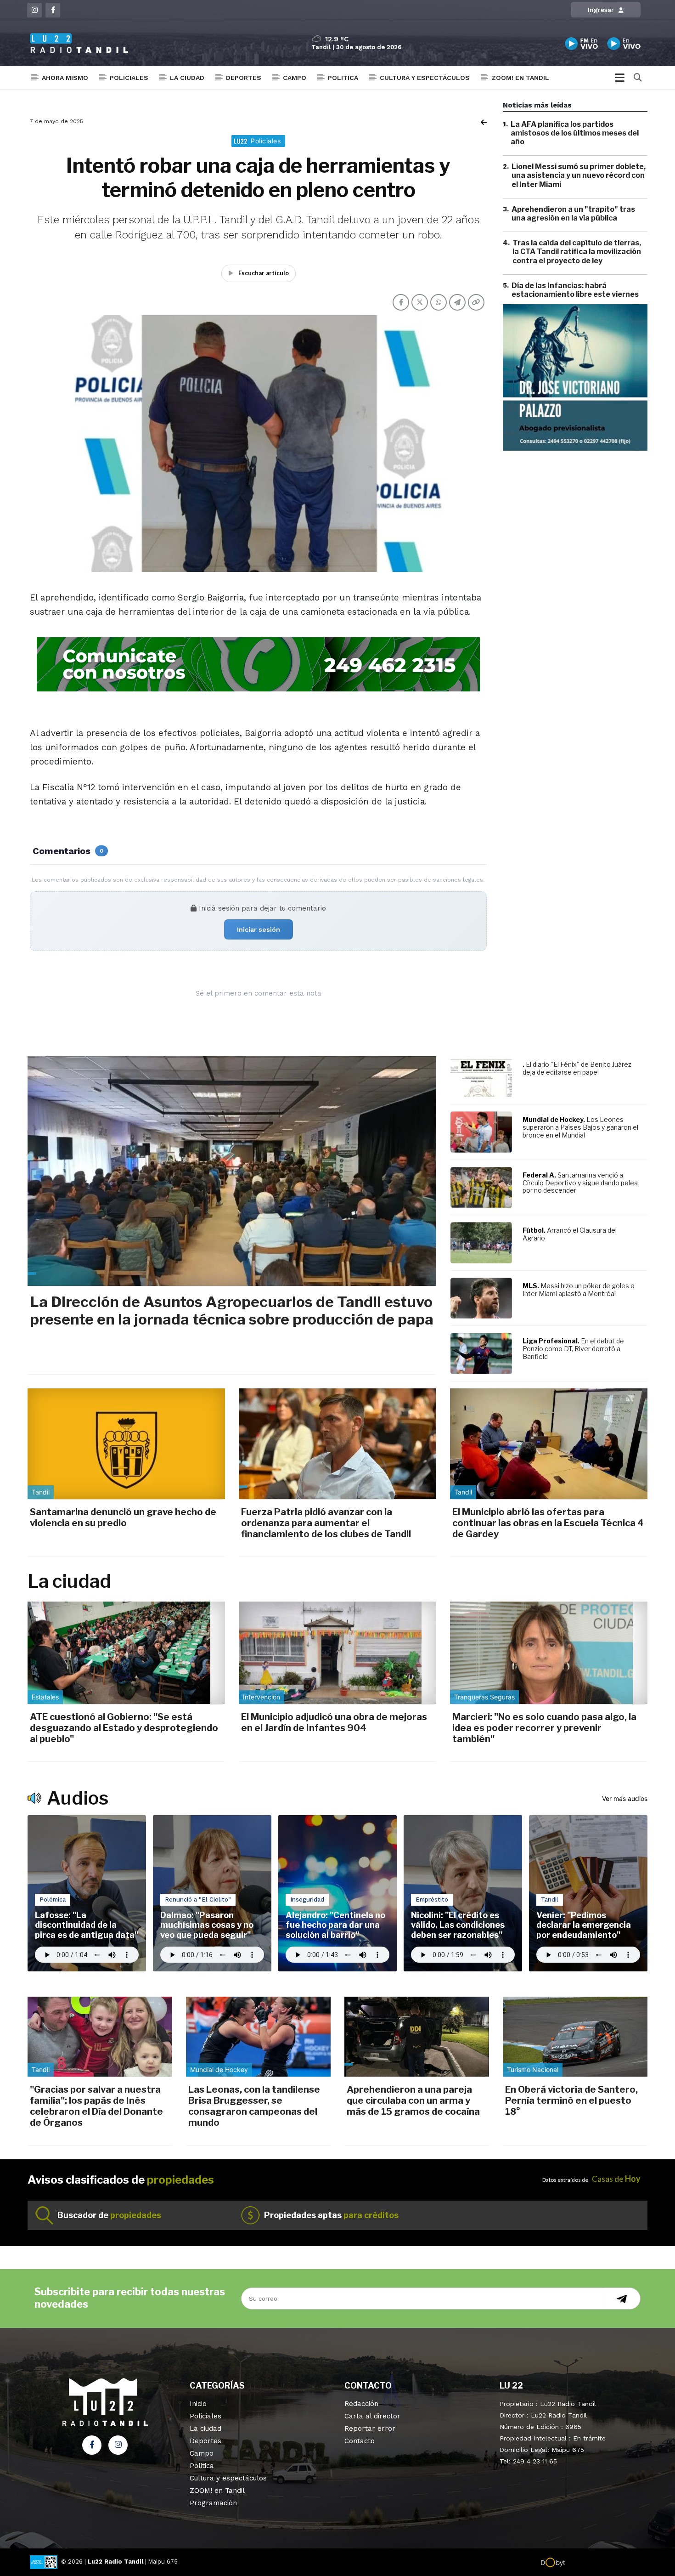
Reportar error (370, 2429)
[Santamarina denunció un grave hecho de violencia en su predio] (126, 1444)
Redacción (361, 2404)
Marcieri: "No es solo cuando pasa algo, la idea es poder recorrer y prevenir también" (544, 1728)
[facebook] (53, 10)
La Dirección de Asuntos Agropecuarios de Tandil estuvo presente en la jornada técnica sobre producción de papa (232, 1311)
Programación (213, 2503)
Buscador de (109, 2215)
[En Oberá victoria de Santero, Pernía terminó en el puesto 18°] (575, 2037)
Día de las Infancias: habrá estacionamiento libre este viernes (575, 290)
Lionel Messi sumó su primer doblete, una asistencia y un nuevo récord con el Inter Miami (579, 176)
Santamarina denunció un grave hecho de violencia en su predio (123, 1517)
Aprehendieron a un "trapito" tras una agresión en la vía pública (573, 214)
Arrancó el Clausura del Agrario (570, 1234)
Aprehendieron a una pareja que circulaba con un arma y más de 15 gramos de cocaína (413, 2100)
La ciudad (187, 78)
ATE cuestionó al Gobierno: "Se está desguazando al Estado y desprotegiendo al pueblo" (124, 1728)
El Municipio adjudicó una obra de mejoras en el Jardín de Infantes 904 (334, 1722)
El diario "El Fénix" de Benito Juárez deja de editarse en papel (577, 1068)
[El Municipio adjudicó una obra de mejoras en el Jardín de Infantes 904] (337, 1653)
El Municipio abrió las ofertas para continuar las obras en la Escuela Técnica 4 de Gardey (548, 1523)
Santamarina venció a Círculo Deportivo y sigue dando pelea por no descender (580, 1183)
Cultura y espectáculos (425, 78)
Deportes (244, 78)
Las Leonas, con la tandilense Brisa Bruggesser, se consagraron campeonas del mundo (254, 2106)
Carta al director (372, 2416)
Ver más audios (625, 1798)
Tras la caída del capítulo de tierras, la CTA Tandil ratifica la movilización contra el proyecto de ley (577, 252)
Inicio (198, 2404)
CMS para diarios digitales (605, 2563)
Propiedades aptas (331, 2215)
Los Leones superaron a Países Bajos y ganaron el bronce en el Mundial (580, 1127)
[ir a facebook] (92, 2445)
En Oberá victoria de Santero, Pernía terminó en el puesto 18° (571, 2100)
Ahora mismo (65, 78)
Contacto (360, 2441)
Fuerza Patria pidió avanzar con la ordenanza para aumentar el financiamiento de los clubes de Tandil (326, 1523)
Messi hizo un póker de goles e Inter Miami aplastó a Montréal (579, 1290)
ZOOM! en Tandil (520, 78)
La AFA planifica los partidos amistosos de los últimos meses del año (575, 133)
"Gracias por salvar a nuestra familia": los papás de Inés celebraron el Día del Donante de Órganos (96, 2106)
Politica (343, 78)
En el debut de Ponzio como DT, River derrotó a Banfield (573, 1349)
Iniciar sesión (259, 929)
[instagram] (34, 10)
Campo (295, 78)
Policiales (129, 78)
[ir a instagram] (118, 2445)
